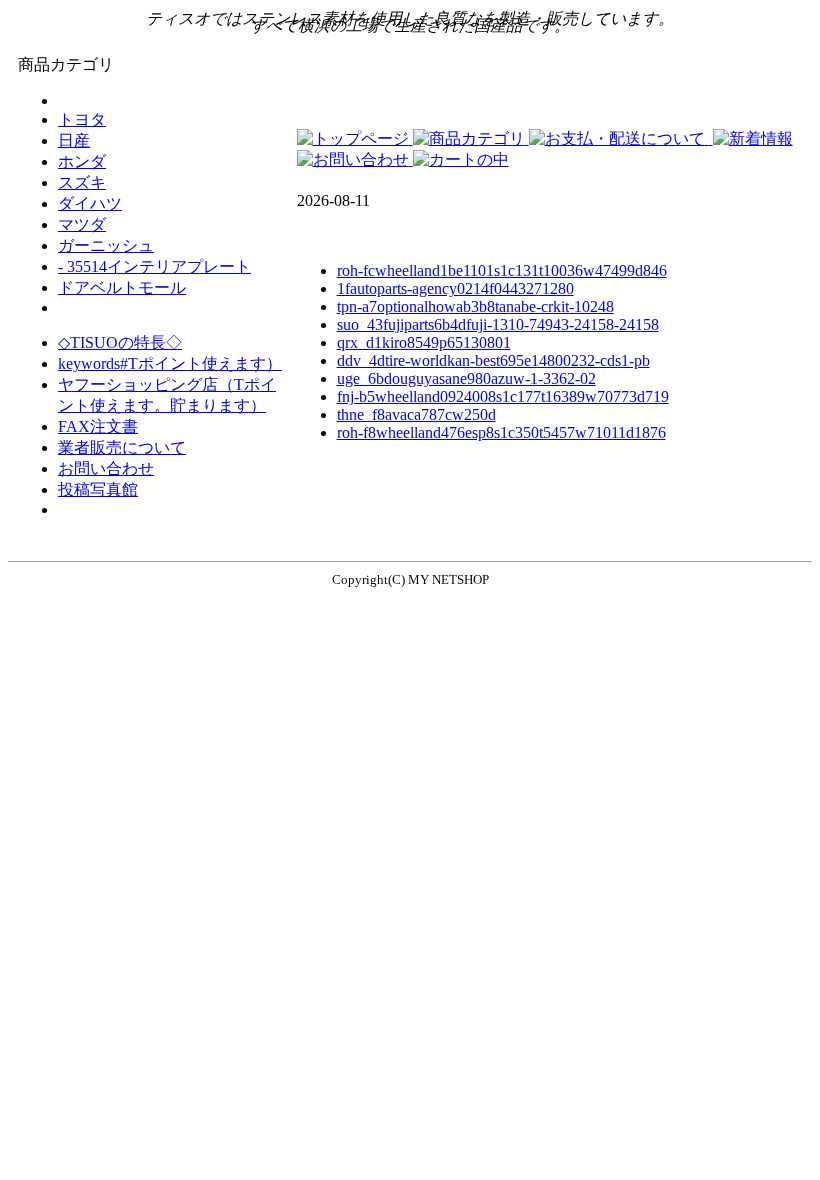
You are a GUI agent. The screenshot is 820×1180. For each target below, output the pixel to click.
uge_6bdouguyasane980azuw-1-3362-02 (466, 378)
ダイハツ (90, 203)
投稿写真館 (98, 489)
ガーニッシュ (106, 245)
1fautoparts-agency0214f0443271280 (455, 288)
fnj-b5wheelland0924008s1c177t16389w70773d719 (503, 396)
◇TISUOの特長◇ (120, 342)
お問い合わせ (106, 468)
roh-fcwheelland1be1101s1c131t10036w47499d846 (502, 270)
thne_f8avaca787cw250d (416, 414)
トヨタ (82, 119)
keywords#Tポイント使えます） (170, 363)
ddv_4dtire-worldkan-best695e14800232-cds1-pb (493, 360)
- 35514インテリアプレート (154, 266)
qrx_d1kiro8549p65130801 (424, 342)
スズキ (82, 182)
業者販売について (122, 447)
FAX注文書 (98, 426)
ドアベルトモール (122, 287)
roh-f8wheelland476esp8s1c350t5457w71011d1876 (501, 432)
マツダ (82, 224)
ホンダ (82, 161)
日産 (74, 140)
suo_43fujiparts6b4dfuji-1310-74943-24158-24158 (498, 324)
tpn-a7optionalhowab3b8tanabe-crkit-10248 (475, 306)
